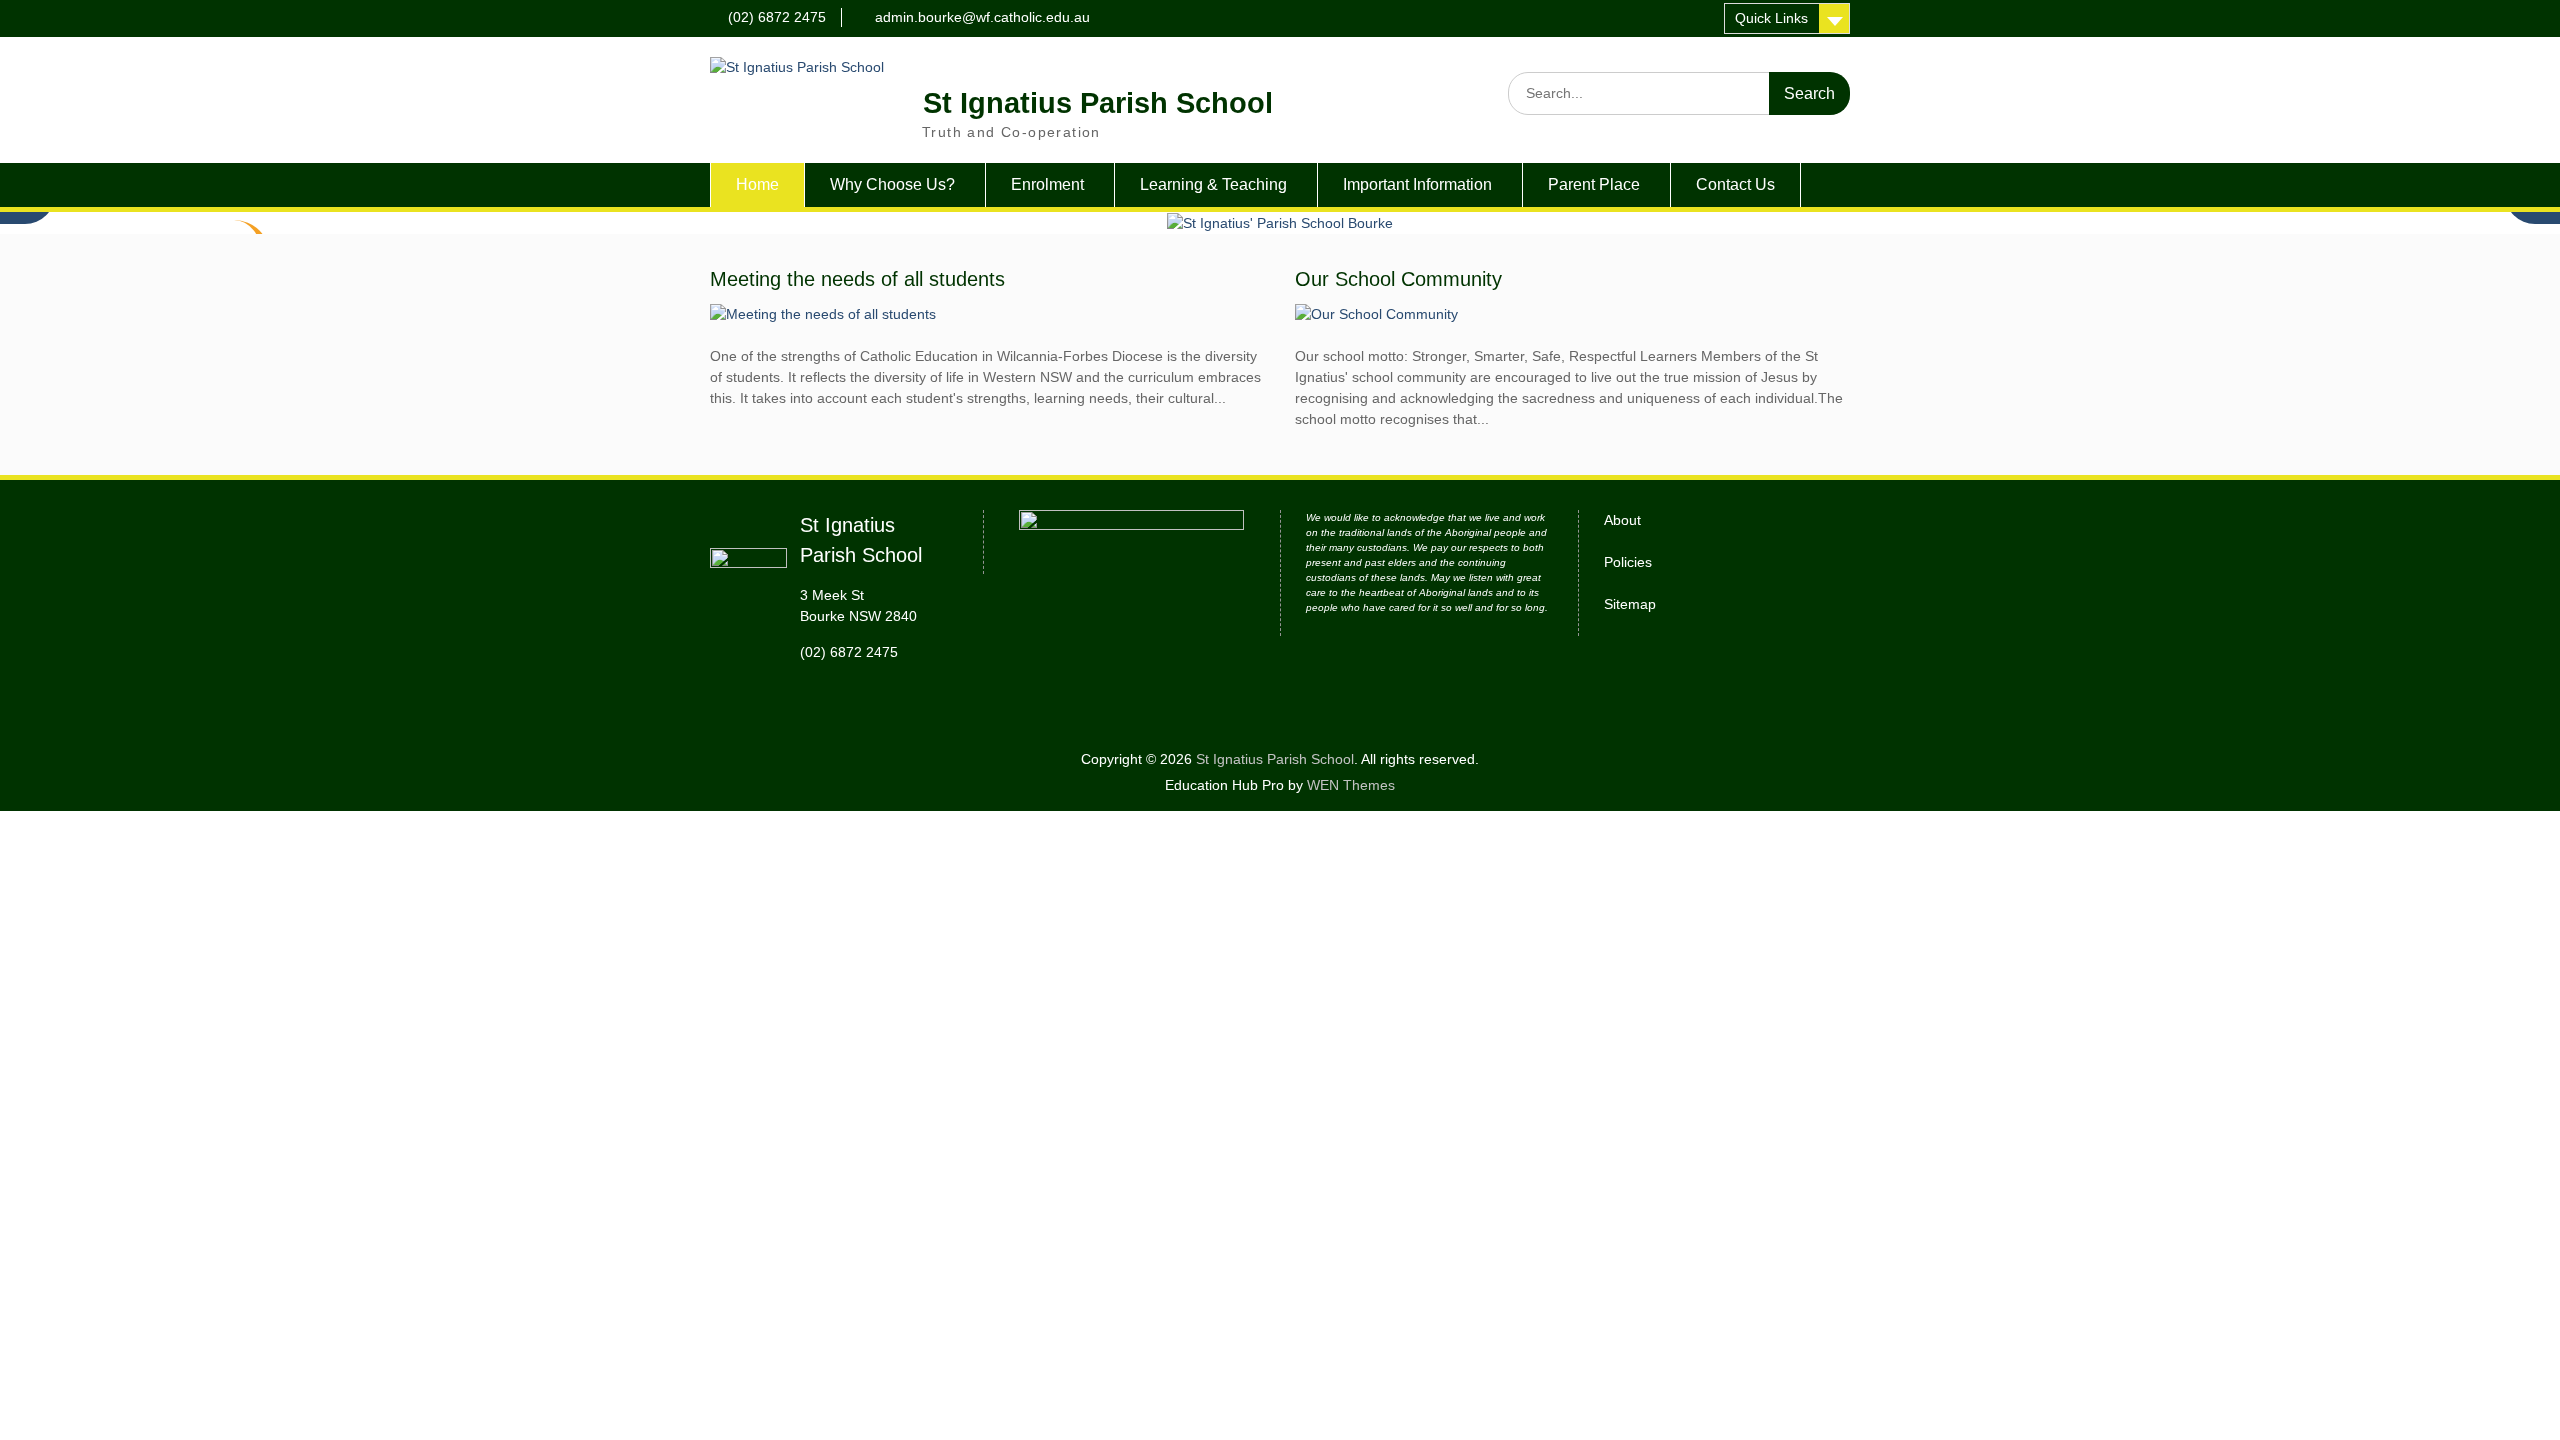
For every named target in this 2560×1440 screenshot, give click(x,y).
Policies (1628, 562)
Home (757, 184)
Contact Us (1735, 184)
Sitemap (1630, 604)
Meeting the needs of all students (857, 279)
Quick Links (1771, 18)
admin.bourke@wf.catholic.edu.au (982, 17)
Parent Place (1594, 184)
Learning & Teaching (1213, 184)
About (1622, 520)
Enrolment (1047, 184)
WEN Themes (1351, 785)
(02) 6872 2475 (777, 17)
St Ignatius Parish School (1098, 103)
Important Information (1417, 184)
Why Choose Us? (892, 184)
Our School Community (1398, 279)
